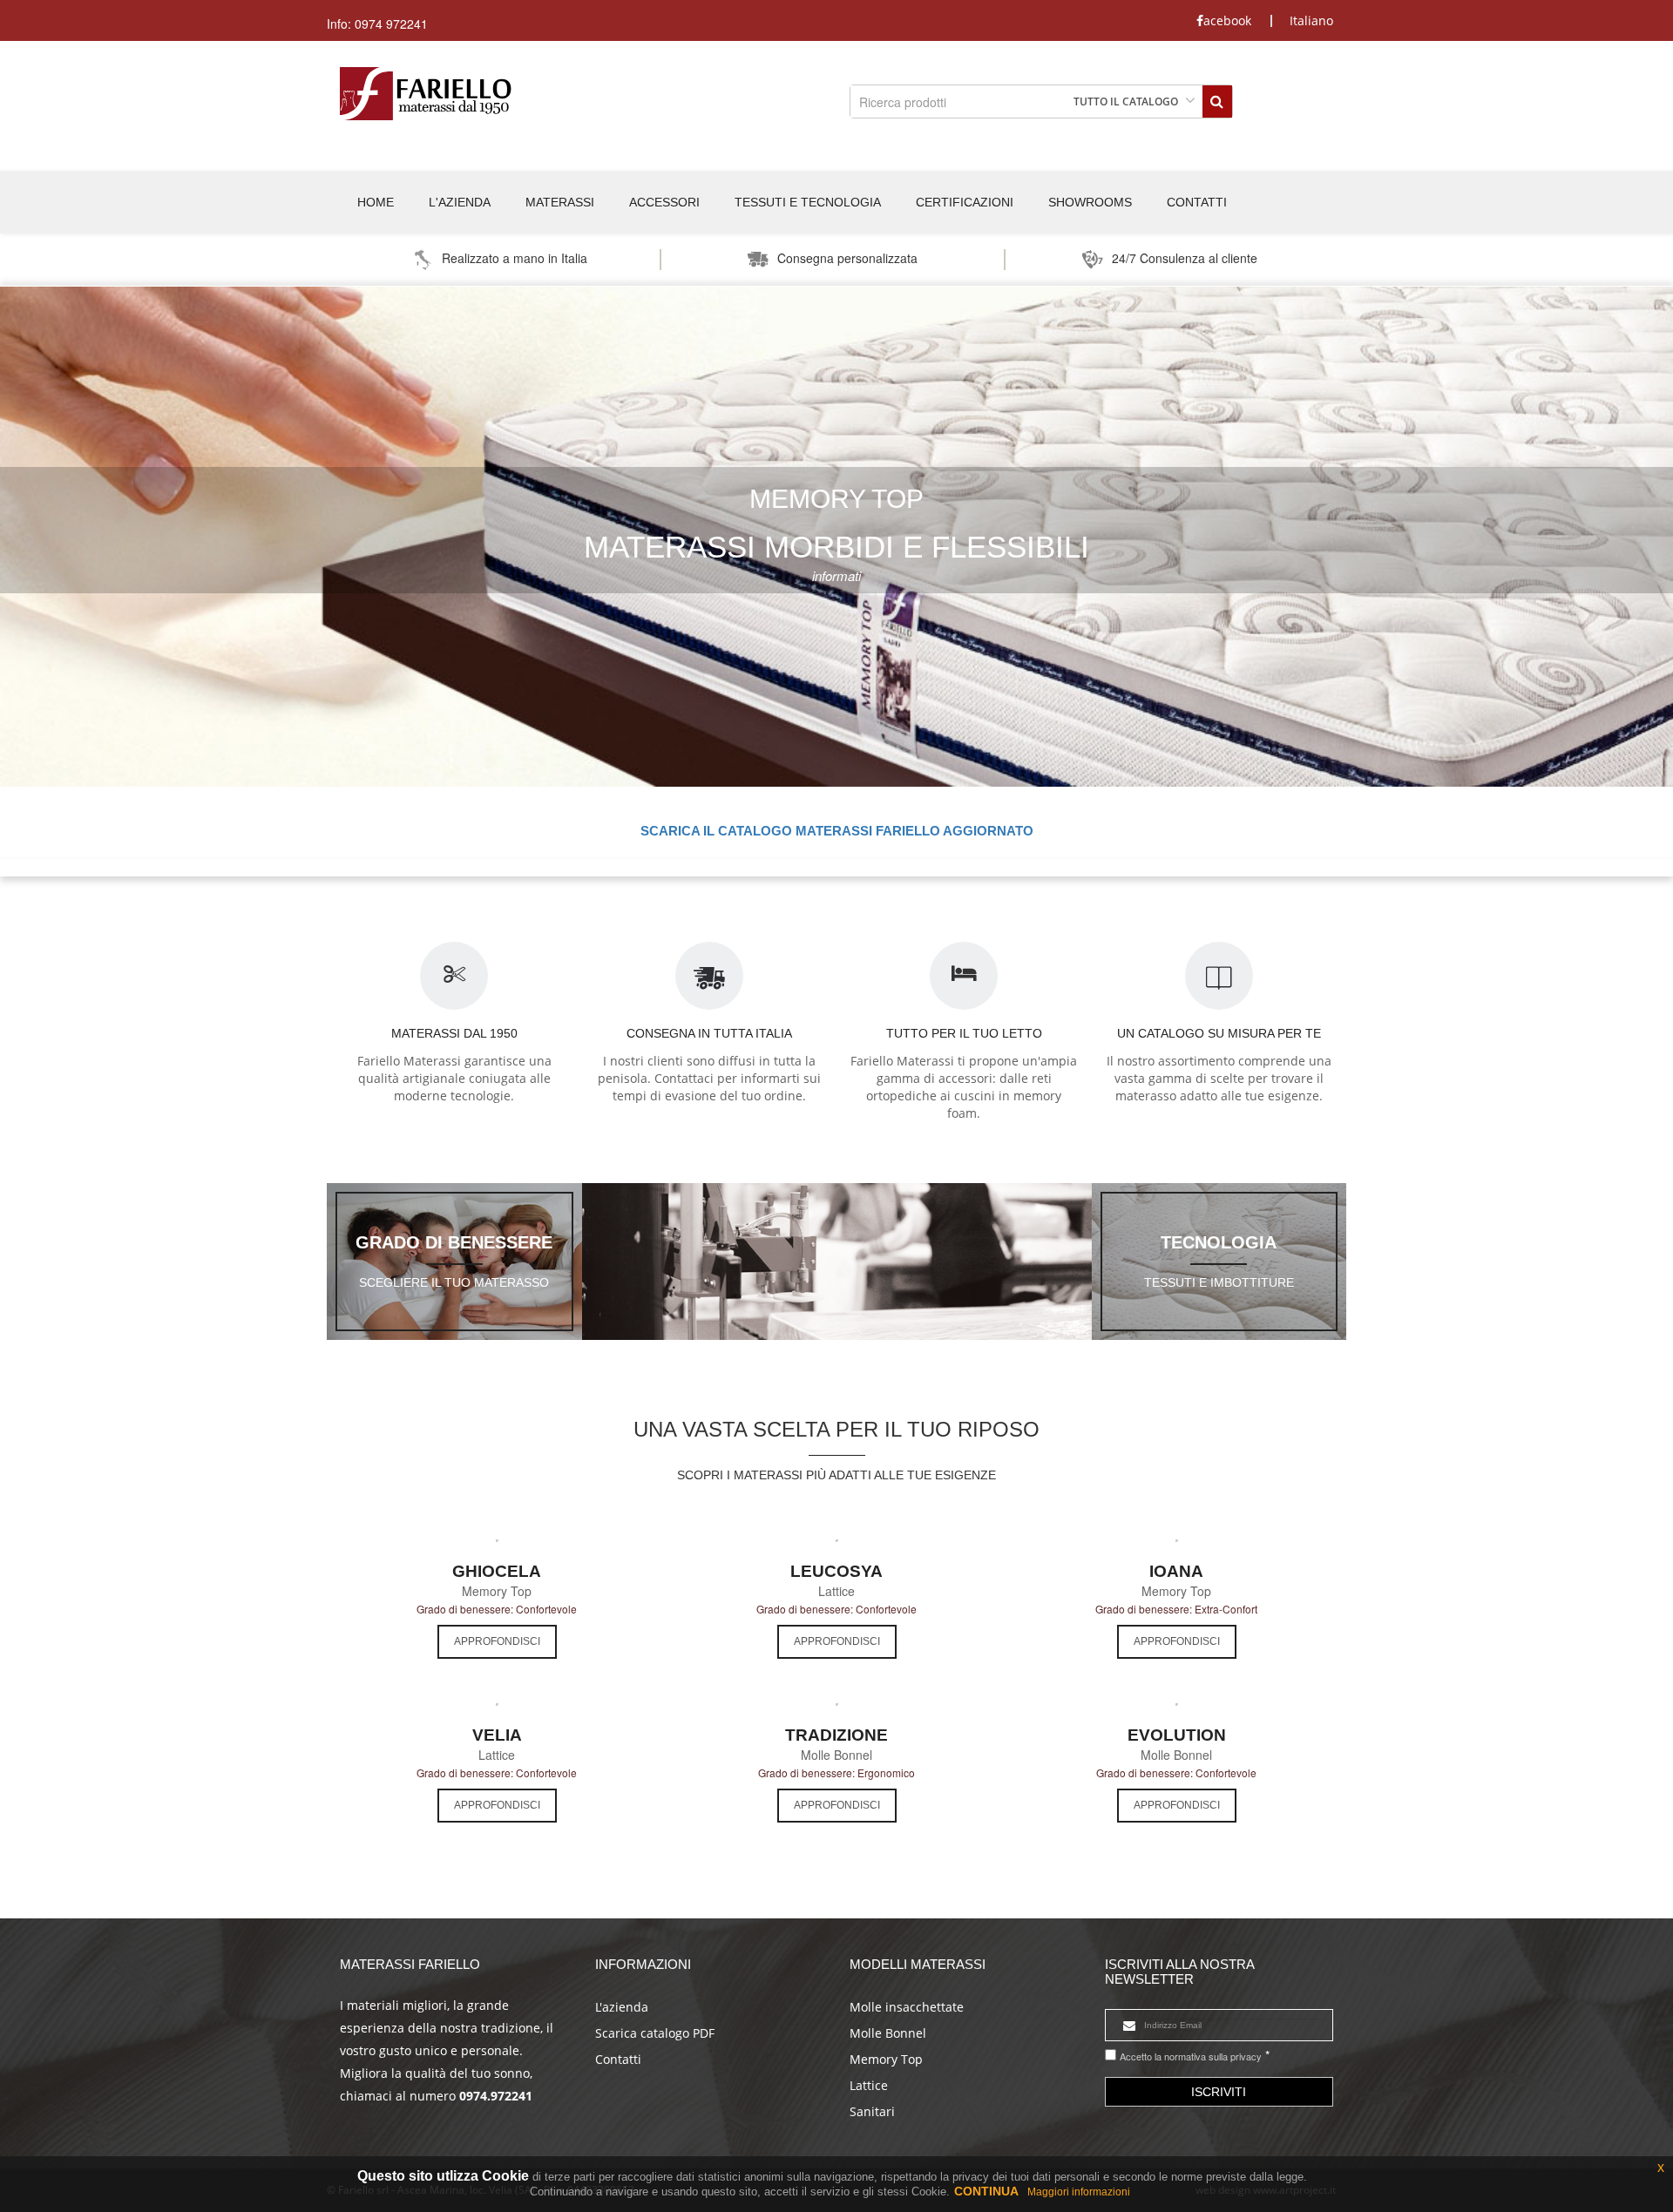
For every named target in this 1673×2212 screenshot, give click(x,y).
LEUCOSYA (836, 1571)
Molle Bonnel (888, 2033)
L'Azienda (460, 202)
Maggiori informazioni (1079, 2192)
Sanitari (872, 2111)
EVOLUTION (1177, 1735)
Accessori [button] (664, 202)
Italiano (1311, 21)
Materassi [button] (560, 202)
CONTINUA (986, 2191)
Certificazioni (965, 202)
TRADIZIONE (836, 1735)
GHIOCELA (497, 1571)
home (376, 202)
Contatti (1197, 202)
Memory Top (886, 2059)
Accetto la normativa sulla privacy (1191, 2056)
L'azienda (622, 2007)
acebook (1227, 21)
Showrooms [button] (1090, 202)
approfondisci (497, 1641)
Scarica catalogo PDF (655, 2033)
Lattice (869, 2085)
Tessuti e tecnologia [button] (808, 202)
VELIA (497, 1735)
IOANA (1176, 1571)
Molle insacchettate (907, 2007)
